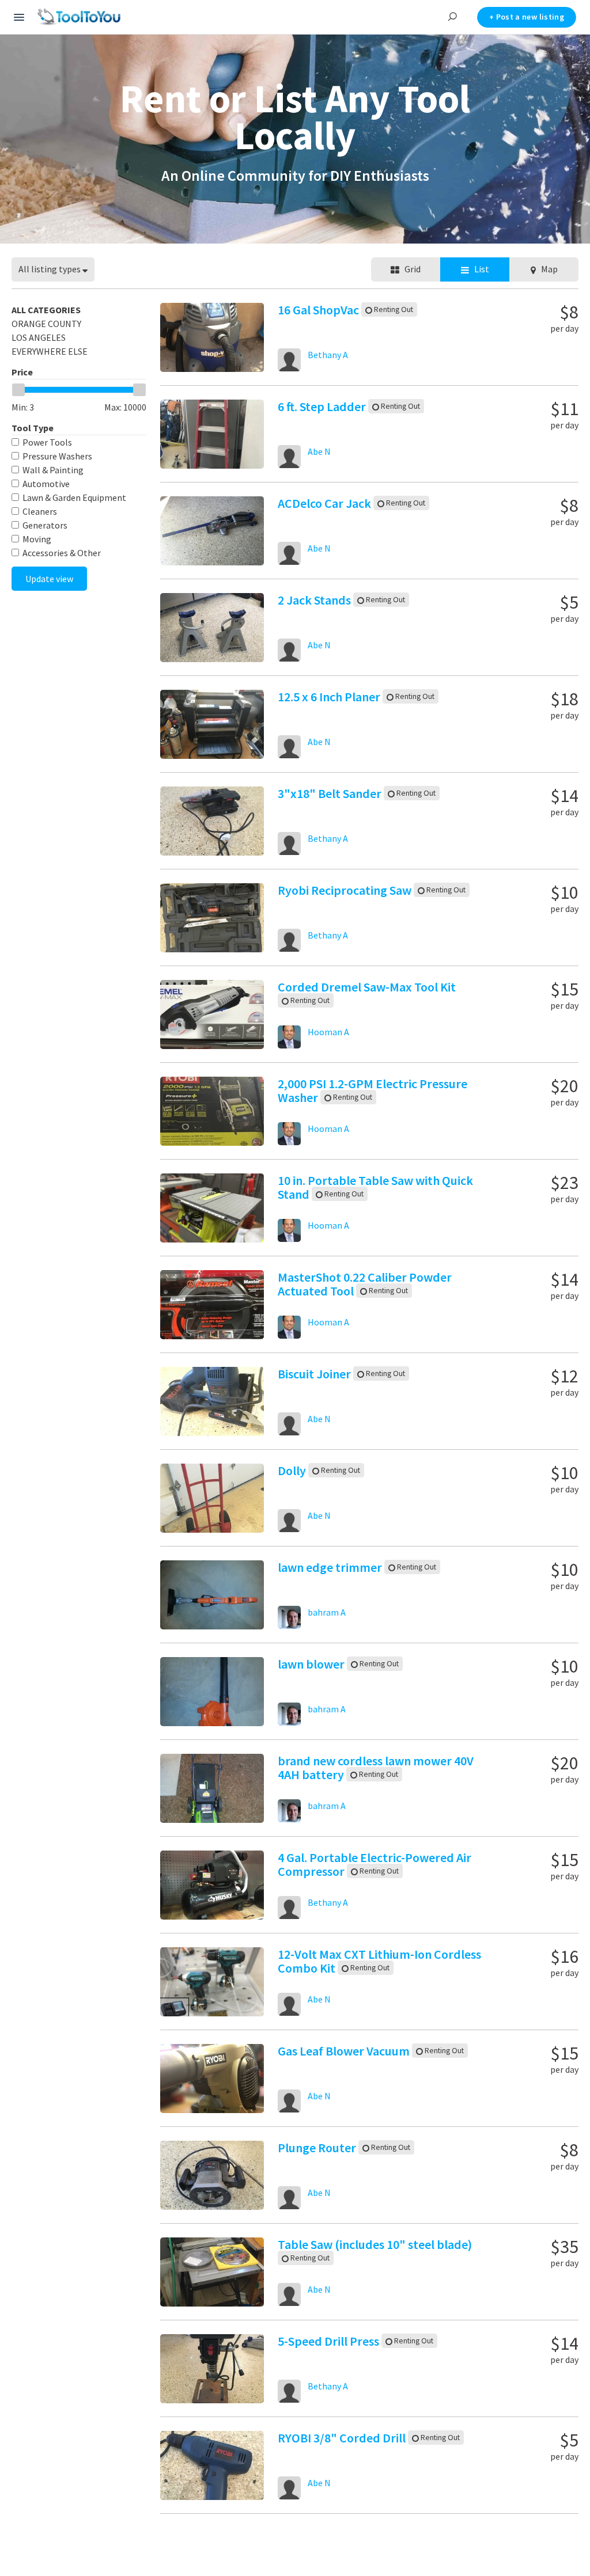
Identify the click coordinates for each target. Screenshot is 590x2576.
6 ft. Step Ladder (323, 406)
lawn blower (312, 1664)
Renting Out (393, 309)
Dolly (293, 1471)
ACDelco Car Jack (326, 503)
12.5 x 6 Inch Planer (330, 697)
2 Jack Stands (315, 600)
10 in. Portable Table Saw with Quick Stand (375, 1187)
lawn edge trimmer (331, 1567)
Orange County (46, 324)
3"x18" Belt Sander (331, 793)
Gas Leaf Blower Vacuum (345, 2051)
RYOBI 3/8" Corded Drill (343, 2438)
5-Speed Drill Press (330, 2341)
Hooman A (328, 1032)
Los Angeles (39, 337)
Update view (49, 579)
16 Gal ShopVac (319, 310)
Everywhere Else (50, 351)
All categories (46, 310)
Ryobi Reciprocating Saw (346, 890)
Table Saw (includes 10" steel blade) (375, 2244)
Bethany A (328, 355)
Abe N (319, 451)
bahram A (327, 1612)
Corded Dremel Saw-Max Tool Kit (367, 987)
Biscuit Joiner (315, 1374)
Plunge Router (318, 2148)
